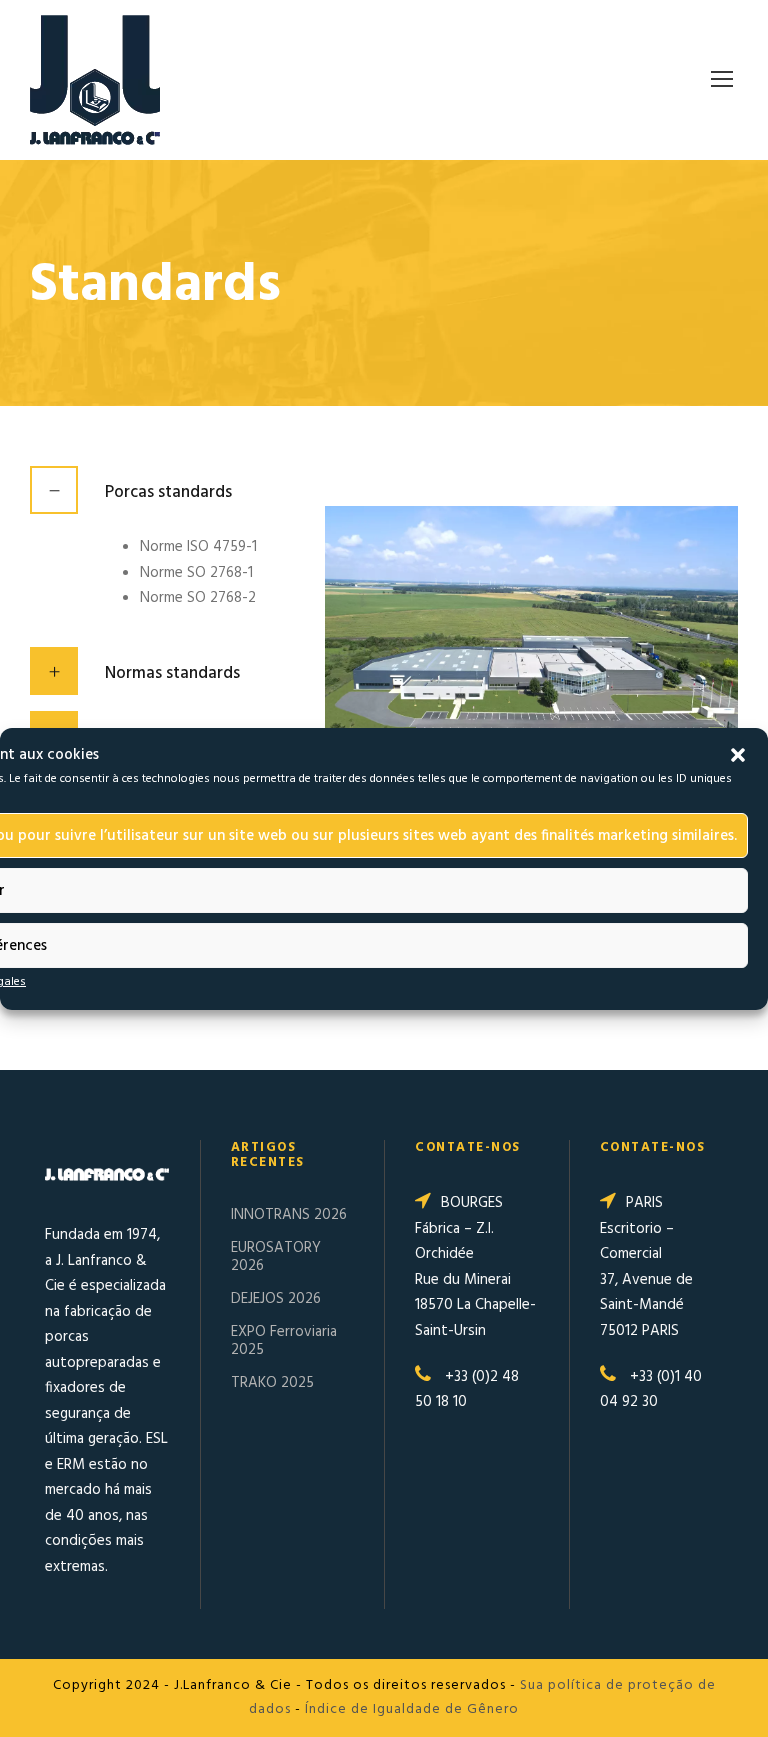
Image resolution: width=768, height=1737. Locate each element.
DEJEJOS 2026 (276, 1299)
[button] (738, 755)
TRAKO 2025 (272, 1383)
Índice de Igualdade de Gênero (412, 1709)
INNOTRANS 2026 (289, 1215)
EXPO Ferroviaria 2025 (284, 1341)
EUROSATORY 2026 (276, 1257)
